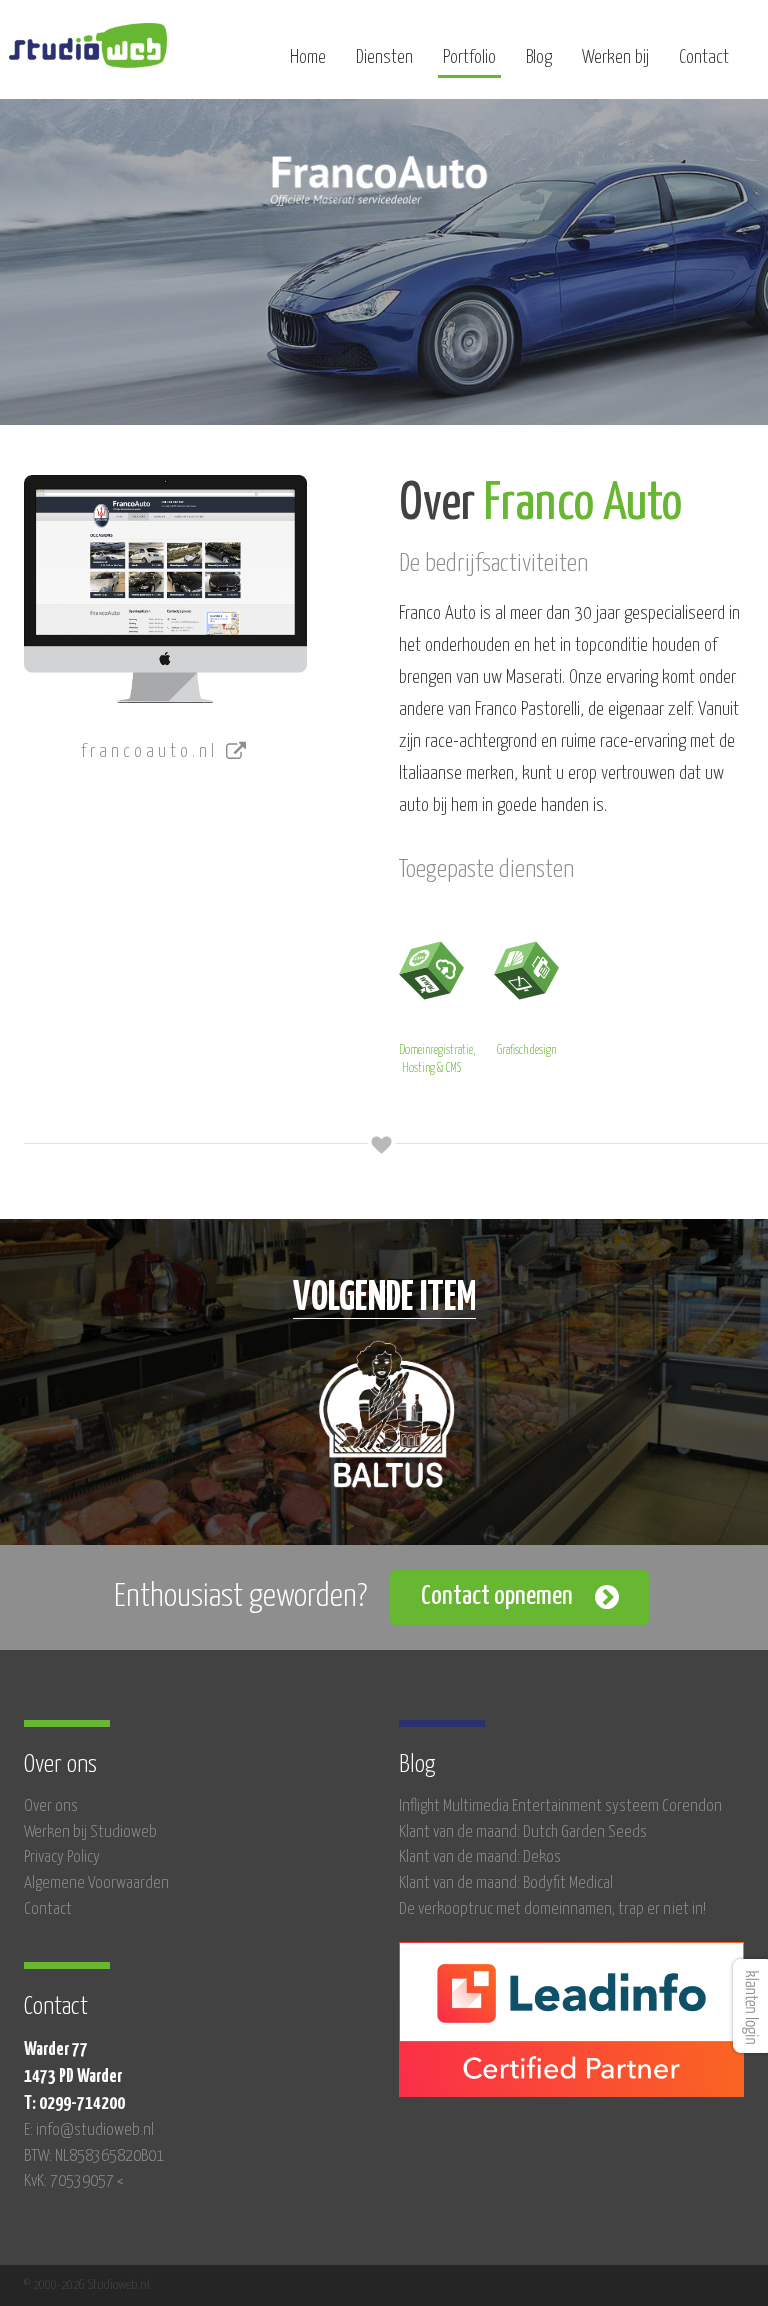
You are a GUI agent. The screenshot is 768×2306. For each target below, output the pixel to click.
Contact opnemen (497, 1596)
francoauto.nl (153, 751)
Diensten (384, 57)
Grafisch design (526, 1050)
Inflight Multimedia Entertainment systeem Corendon (560, 1806)
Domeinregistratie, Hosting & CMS (437, 1059)
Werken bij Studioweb (90, 1832)
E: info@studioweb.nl (89, 2130)
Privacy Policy (62, 1857)
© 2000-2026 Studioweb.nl (87, 2285)
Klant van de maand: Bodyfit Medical (506, 1883)
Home (308, 57)
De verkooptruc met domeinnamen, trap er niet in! (552, 1909)
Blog (539, 57)
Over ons (51, 1806)
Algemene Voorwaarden (96, 1883)
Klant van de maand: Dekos (480, 1857)
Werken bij (615, 57)
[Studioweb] (88, 45)
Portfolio (469, 57)
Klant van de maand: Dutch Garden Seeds (523, 1832)
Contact (704, 57)
